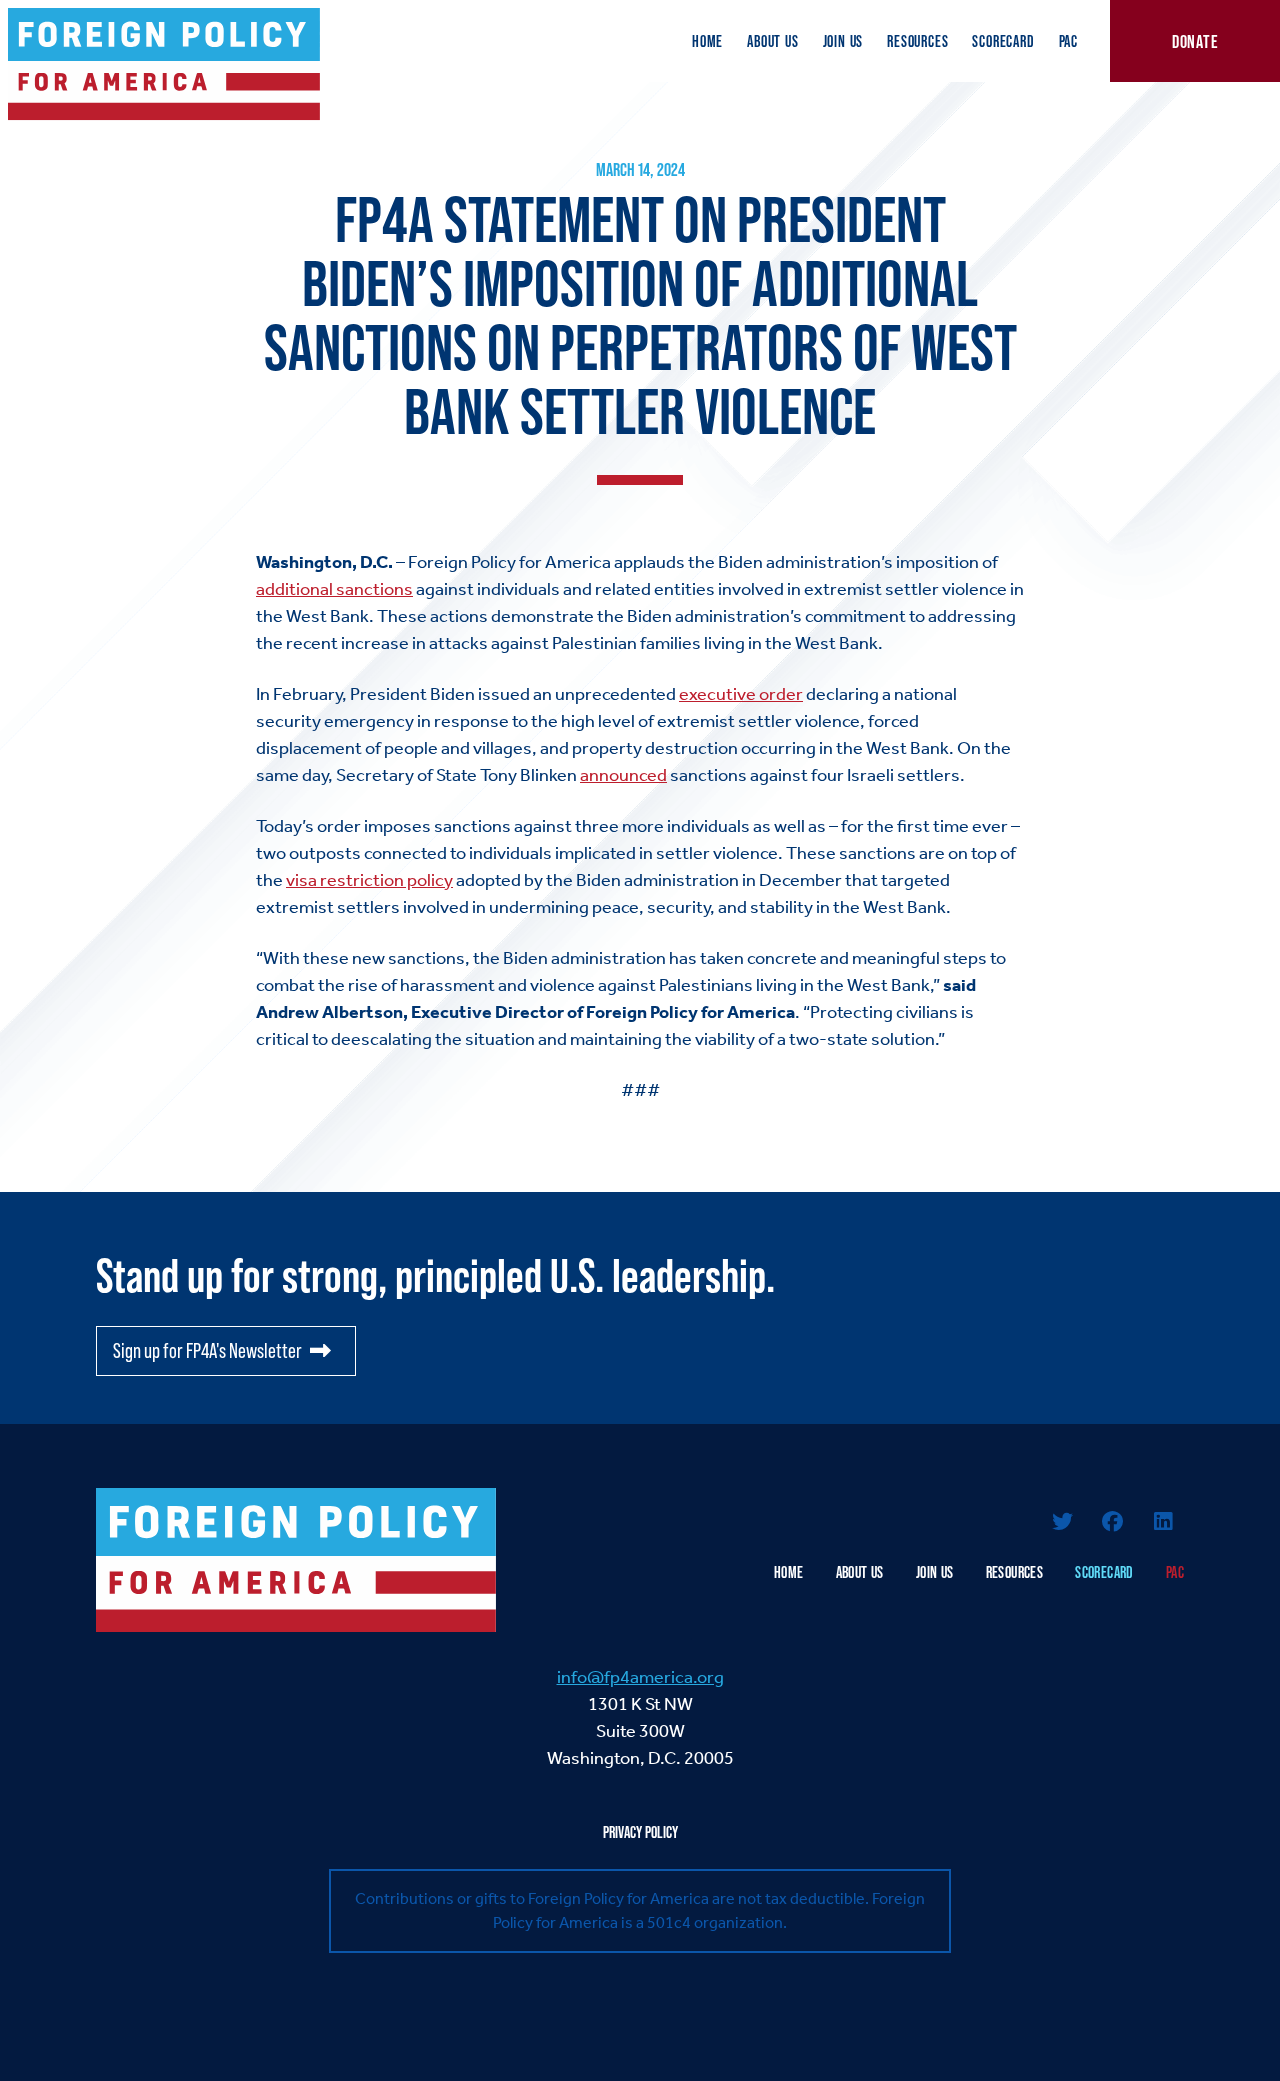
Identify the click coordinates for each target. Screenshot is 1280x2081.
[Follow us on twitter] (1062, 1523)
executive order (741, 694)
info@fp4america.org (640, 1677)
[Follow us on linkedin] (1163, 1523)
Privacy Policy (640, 1832)
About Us (772, 41)
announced (623, 775)
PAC (1068, 41)
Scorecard (1003, 41)
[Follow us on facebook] (1113, 1523)
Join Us (843, 41)
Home (707, 41)
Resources (917, 41)
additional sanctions (334, 589)
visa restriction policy (369, 880)
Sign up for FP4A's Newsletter (207, 1350)
